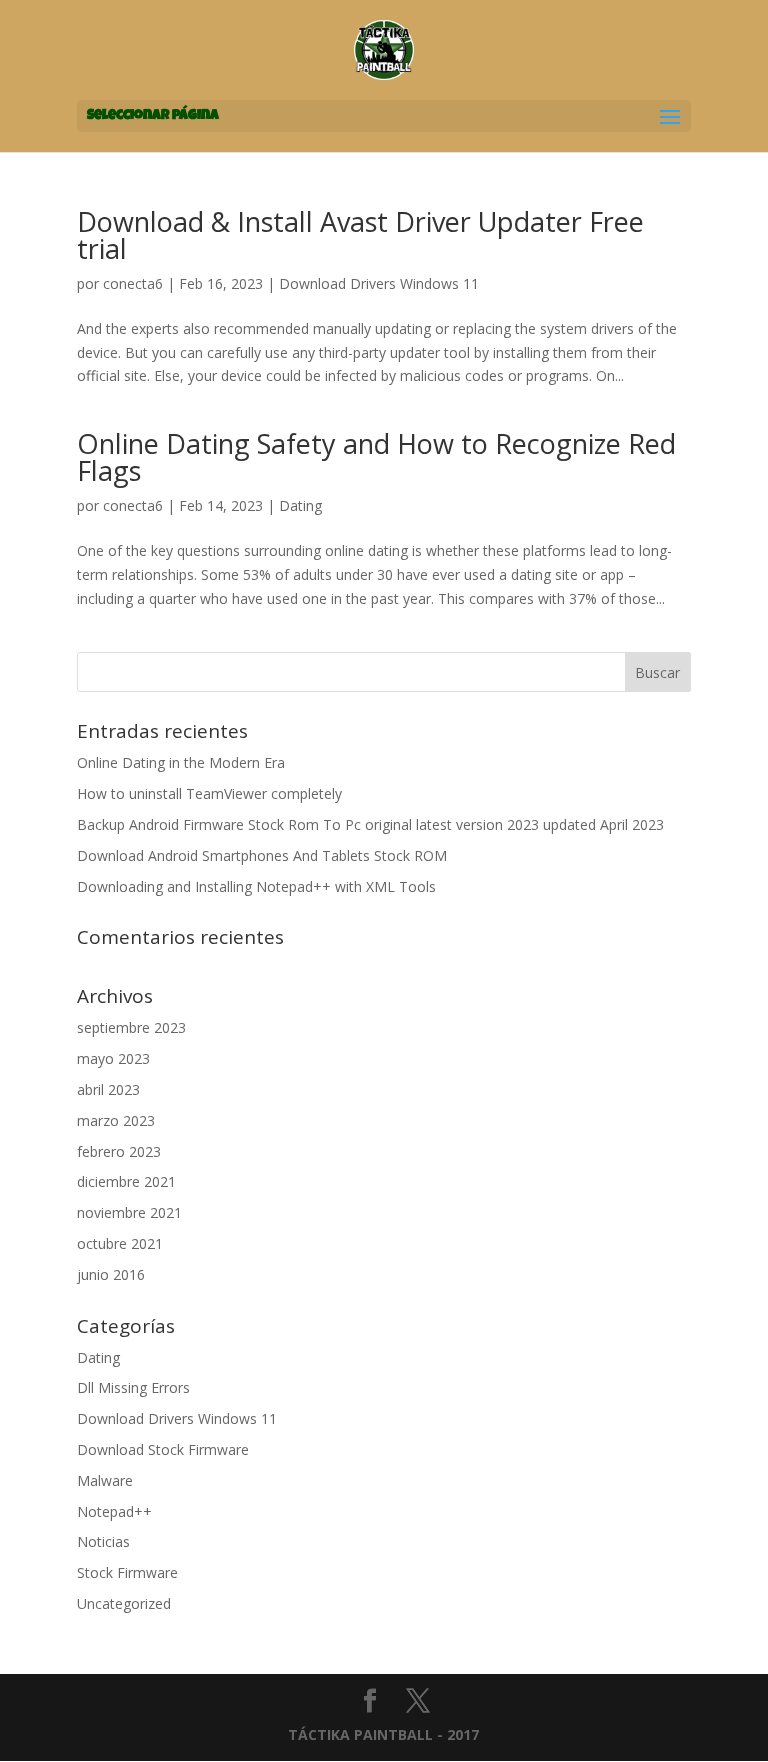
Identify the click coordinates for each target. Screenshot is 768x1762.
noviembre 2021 (129, 1212)
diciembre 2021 (126, 1181)
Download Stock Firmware (163, 1449)
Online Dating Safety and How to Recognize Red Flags (376, 457)
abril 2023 (108, 1089)
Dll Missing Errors (133, 1387)
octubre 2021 (120, 1243)
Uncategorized (124, 1603)
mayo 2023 (113, 1058)
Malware (105, 1480)
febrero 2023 (119, 1151)
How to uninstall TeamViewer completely (209, 793)
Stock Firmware (127, 1572)
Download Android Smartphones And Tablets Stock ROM (262, 855)
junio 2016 (111, 1274)
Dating (300, 505)
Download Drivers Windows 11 (379, 283)
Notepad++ (114, 1511)
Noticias (103, 1541)
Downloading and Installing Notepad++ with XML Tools (256, 886)
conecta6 (133, 283)
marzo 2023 (116, 1120)
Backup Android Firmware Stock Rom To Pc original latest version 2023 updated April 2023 (370, 824)
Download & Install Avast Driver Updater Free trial (360, 235)
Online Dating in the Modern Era (181, 762)
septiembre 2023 (131, 1027)
